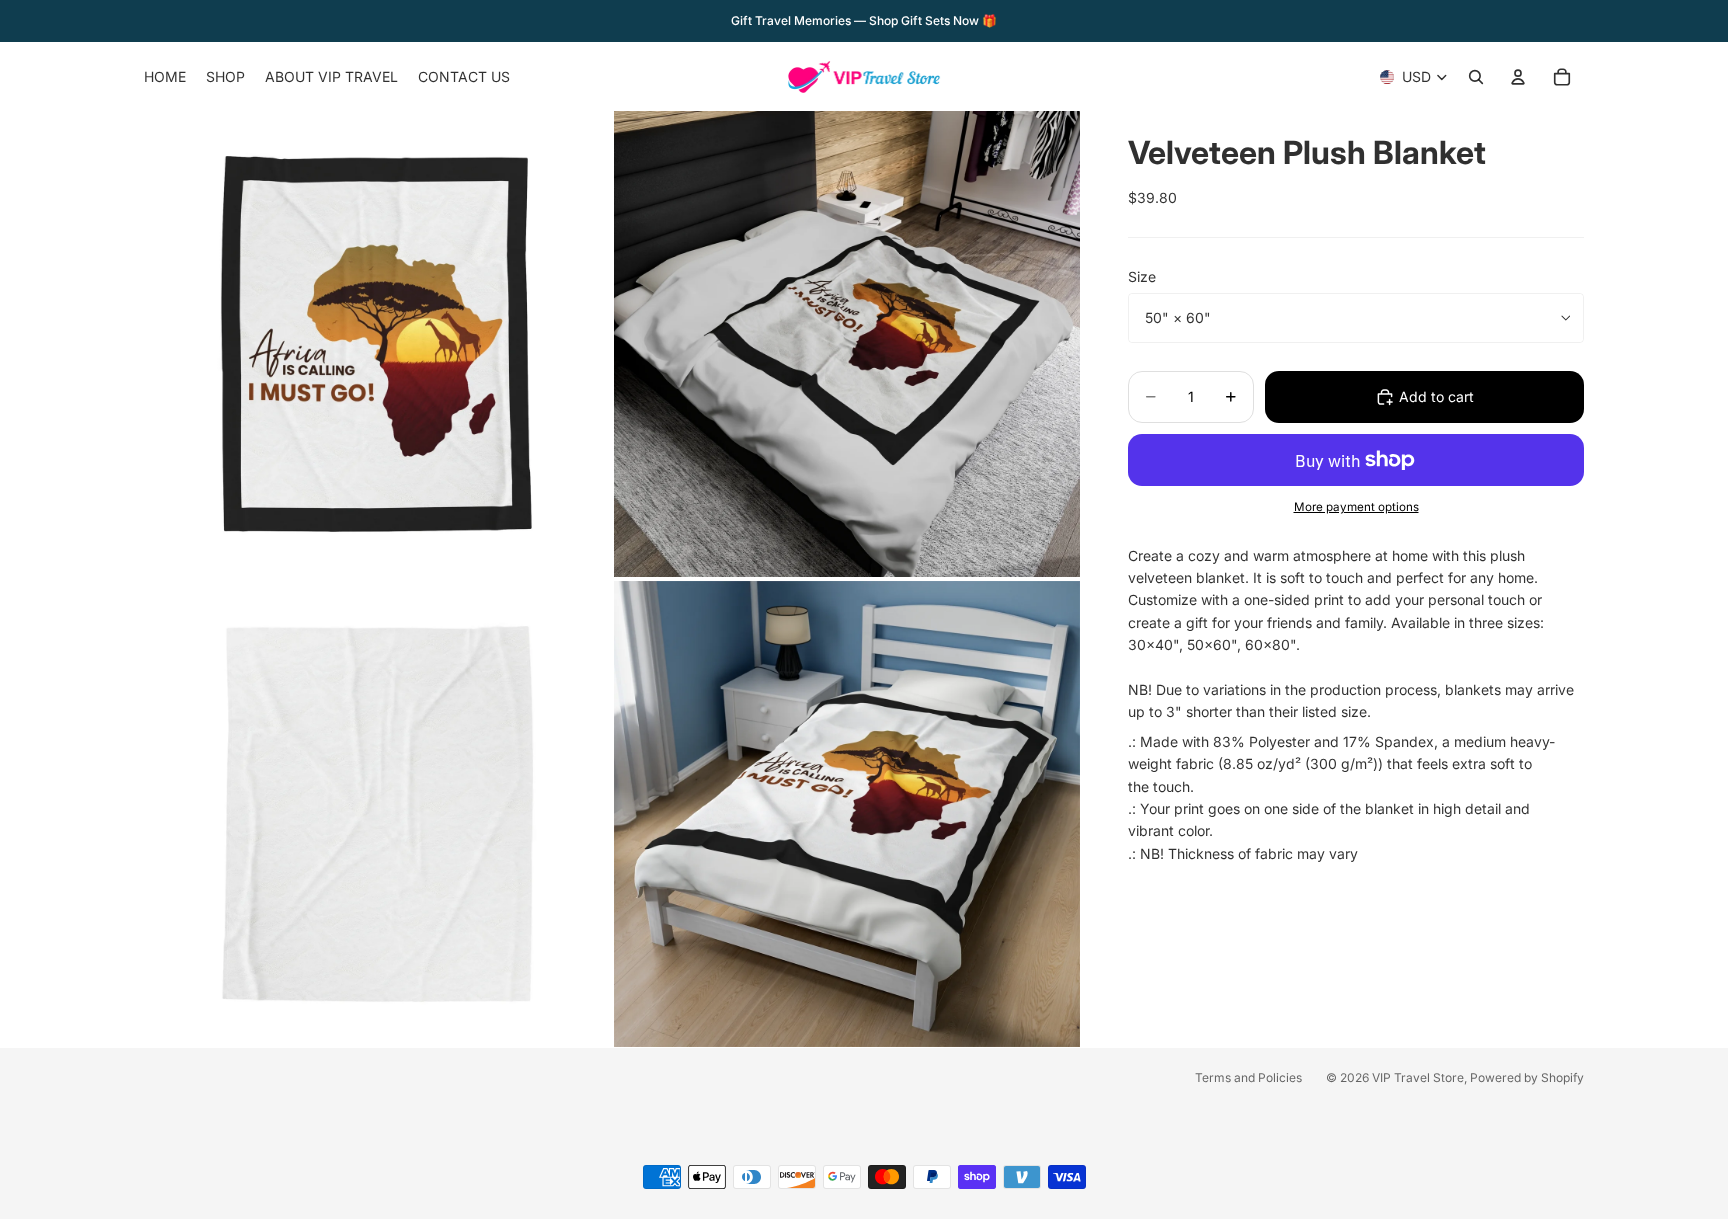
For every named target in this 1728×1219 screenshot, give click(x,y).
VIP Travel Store (1418, 1077)
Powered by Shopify (1527, 1077)
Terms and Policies (1248, 1077)
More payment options (1356, 507)
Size (1142, 276)
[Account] (1518, 77)
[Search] (1476, 77)
